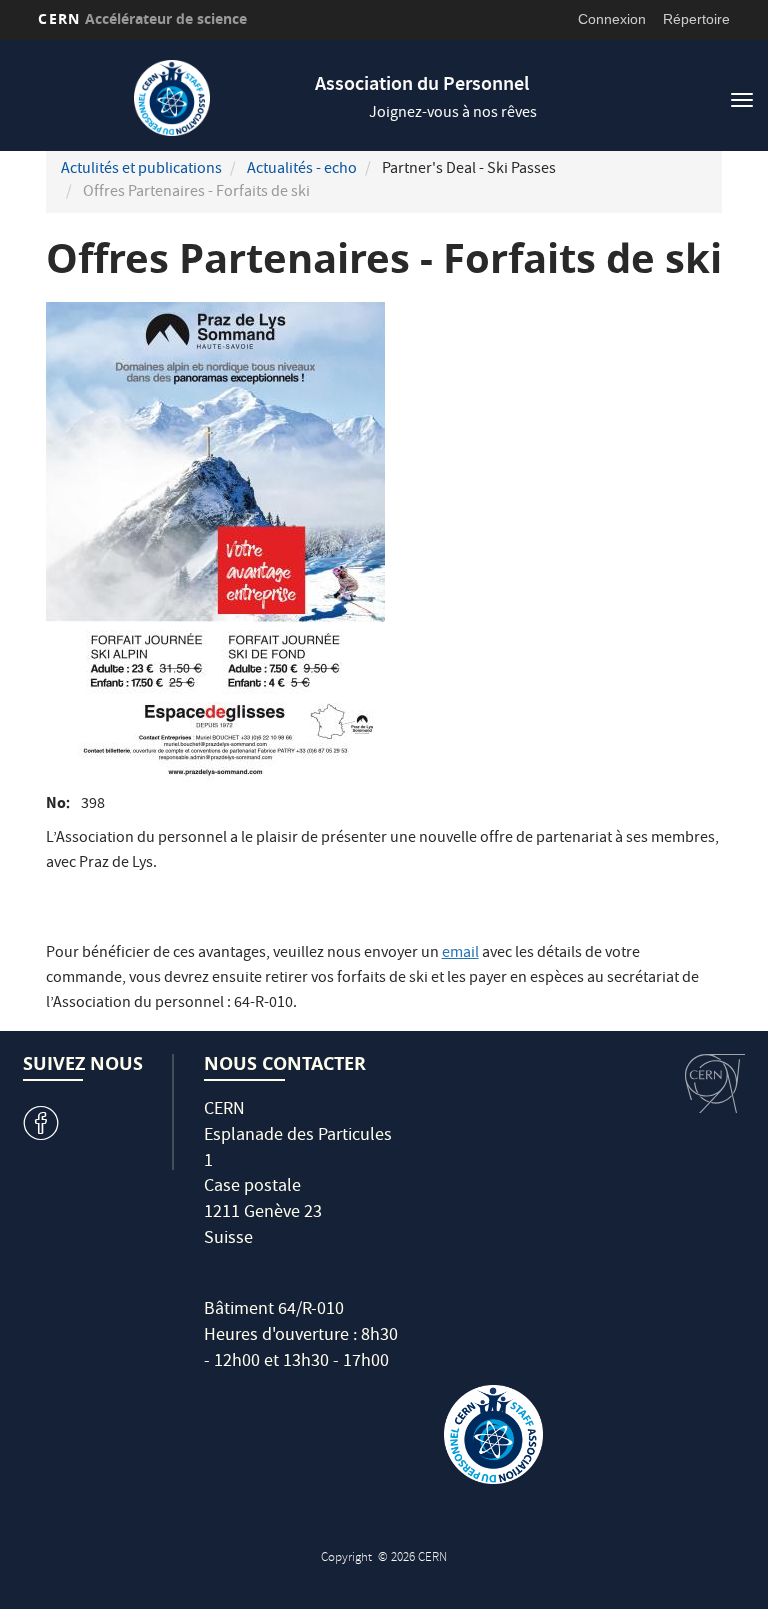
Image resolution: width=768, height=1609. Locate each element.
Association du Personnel (422, 85)
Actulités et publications (141, 170)
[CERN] (715, 1084)
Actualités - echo (302, 170)
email (460, 954)
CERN (142, 18)
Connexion (612, 19)
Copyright (348, 1558)
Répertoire (696, 19)
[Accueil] (171, 98)
